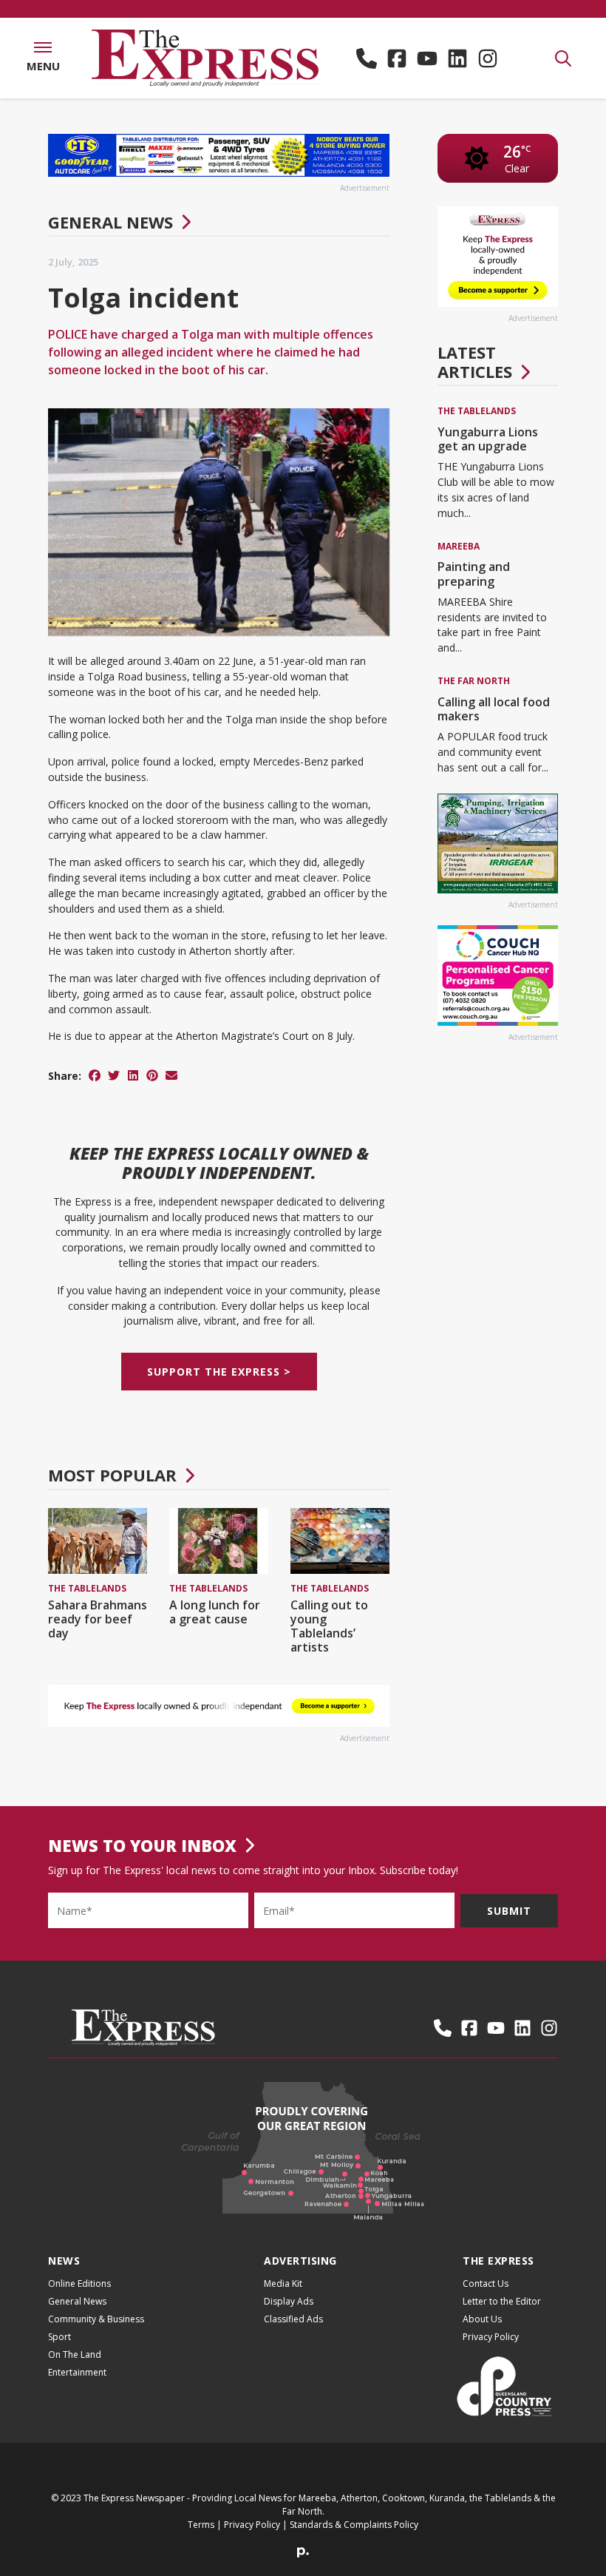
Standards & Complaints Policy (354, 2525)
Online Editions (79, 2283)
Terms (201, 2525)
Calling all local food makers (494, 709)
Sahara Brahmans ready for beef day (98, 1619)
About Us (482, 2319)
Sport (59, 2337)
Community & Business (96, 2319)
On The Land (75, 2354)
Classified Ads (293, 2319)
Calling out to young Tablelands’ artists (329, 1626)
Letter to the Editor (502, 2301)
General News (110, 222)
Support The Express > (219, 1372)
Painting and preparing (474, 574)
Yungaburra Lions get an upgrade (488, 439)
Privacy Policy (491, 2337)
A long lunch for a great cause (215, 1612)
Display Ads (289, 2301)
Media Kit (283, 2283)
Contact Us (486, 2283)
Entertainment (77, 2372)
